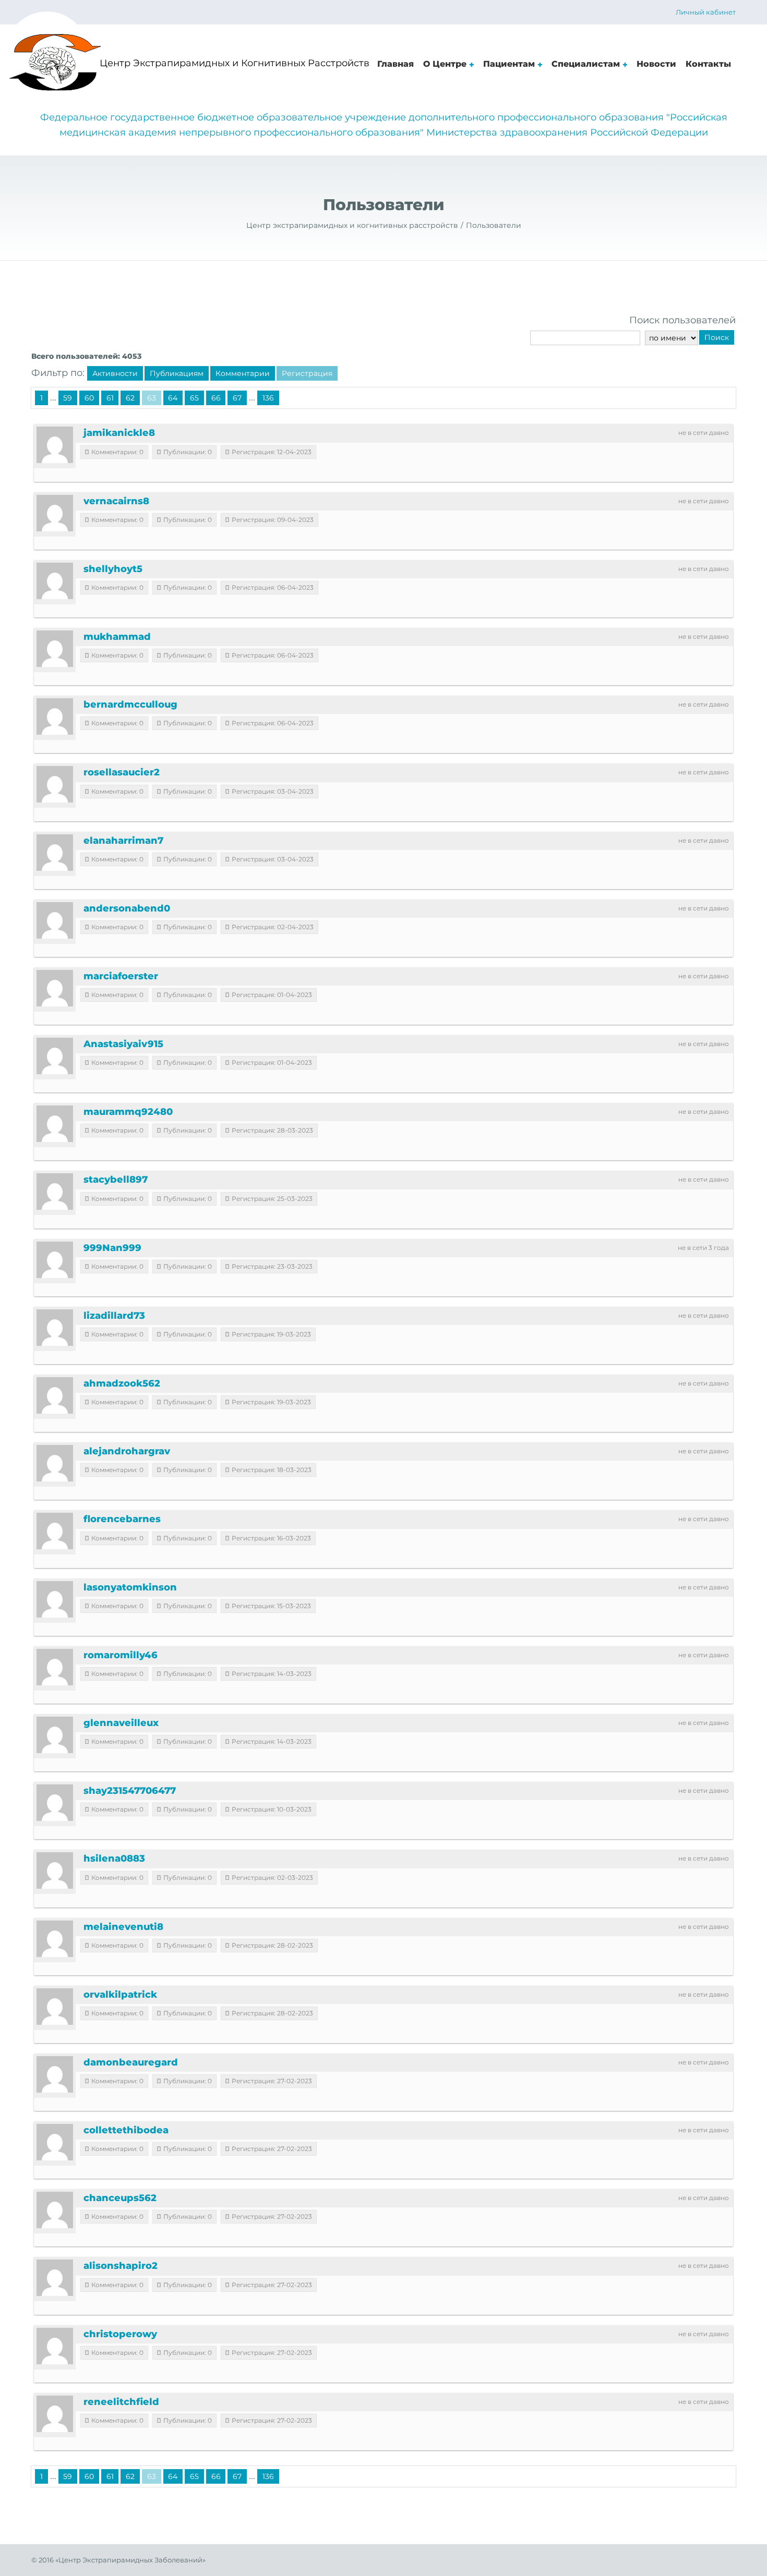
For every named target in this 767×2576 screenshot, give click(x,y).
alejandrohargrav (127, 1451)
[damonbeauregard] (55, 2074)
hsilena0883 (114, 1858)
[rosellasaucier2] (55, 784)
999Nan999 (112, 1248)
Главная (396, 64)
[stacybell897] (55, 1192)
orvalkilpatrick (120, 1995)
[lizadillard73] (55, 1328)
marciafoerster (121, 976)
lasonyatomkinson (130, 1587)
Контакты (708, 64)
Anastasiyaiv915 (123, 1044)
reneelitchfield (121, 2402)
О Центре (445, 64)
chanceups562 (120, 2198)
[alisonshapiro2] (55, 2278)
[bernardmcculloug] (55, 716)
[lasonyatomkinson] (55, 1599)
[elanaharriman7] (55, 853)
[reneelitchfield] (55, 2414)
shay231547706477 (130, 1791)
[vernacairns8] (55, 513)
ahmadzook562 (122, 1383)
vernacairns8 (116, 501)
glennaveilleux (121, 1723)
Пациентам (509, 64)
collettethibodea (126, 2130)
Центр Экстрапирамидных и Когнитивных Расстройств (235, 63)
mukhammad (117, 637)
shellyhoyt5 (113, 569)
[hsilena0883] (55, 1870)
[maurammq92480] (55, 1124)
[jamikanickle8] (55, 445)
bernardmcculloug (130, 704)
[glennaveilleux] (55, 1735)
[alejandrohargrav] (55, 1463)
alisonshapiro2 (121, 2266)
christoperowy (120, 2334)
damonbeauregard (131, 2062)
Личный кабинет (706, 12)
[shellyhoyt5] (55, 581)
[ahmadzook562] (55, 1395)
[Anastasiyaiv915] (55, 1056)
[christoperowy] (55, 2346)
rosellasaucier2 (122, 772)
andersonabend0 (127, 908)
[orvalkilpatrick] (55, 2007)
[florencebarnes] (55, 1531)
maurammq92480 (128, 1112)
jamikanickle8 (119, 433)
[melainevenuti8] (55, 1939)
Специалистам (586, 64)
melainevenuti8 (123, 1927)
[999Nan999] (55, 1260)
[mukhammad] (55, 649)
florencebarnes (122, 1519)
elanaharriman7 (123, 841)
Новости (656, 64)
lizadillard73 (114, 1316)
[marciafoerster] (55, 988)
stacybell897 (116, 1180)
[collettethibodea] (55, 2142)
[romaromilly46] (55, 1667)
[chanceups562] (55, 2210)
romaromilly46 (121, 1655)
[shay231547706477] (55, 1803)
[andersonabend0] (55, 920)
